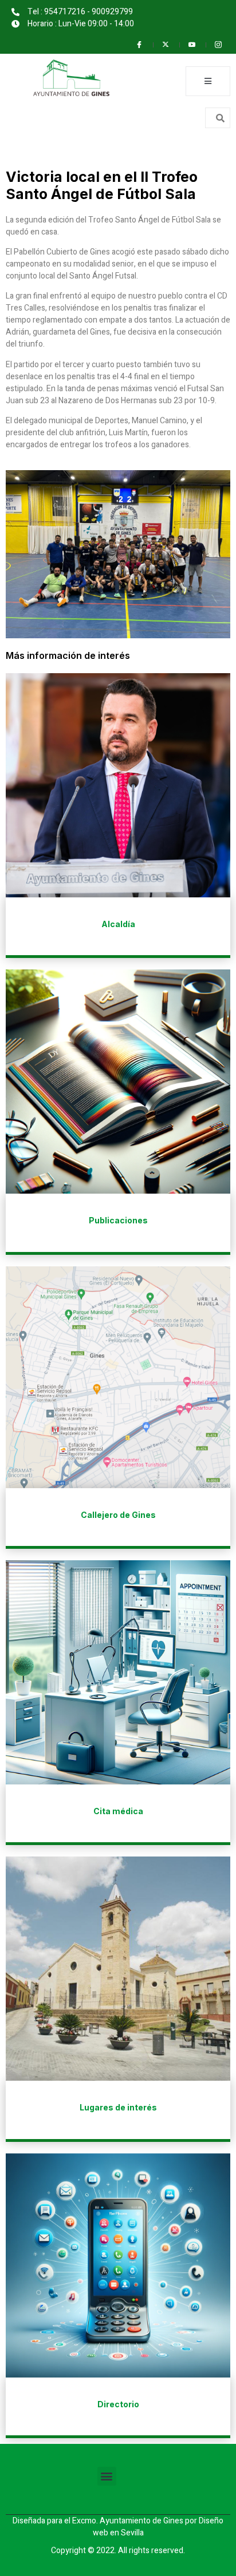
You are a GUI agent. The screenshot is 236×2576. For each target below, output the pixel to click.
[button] (107, 2476)
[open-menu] (208, 81)
